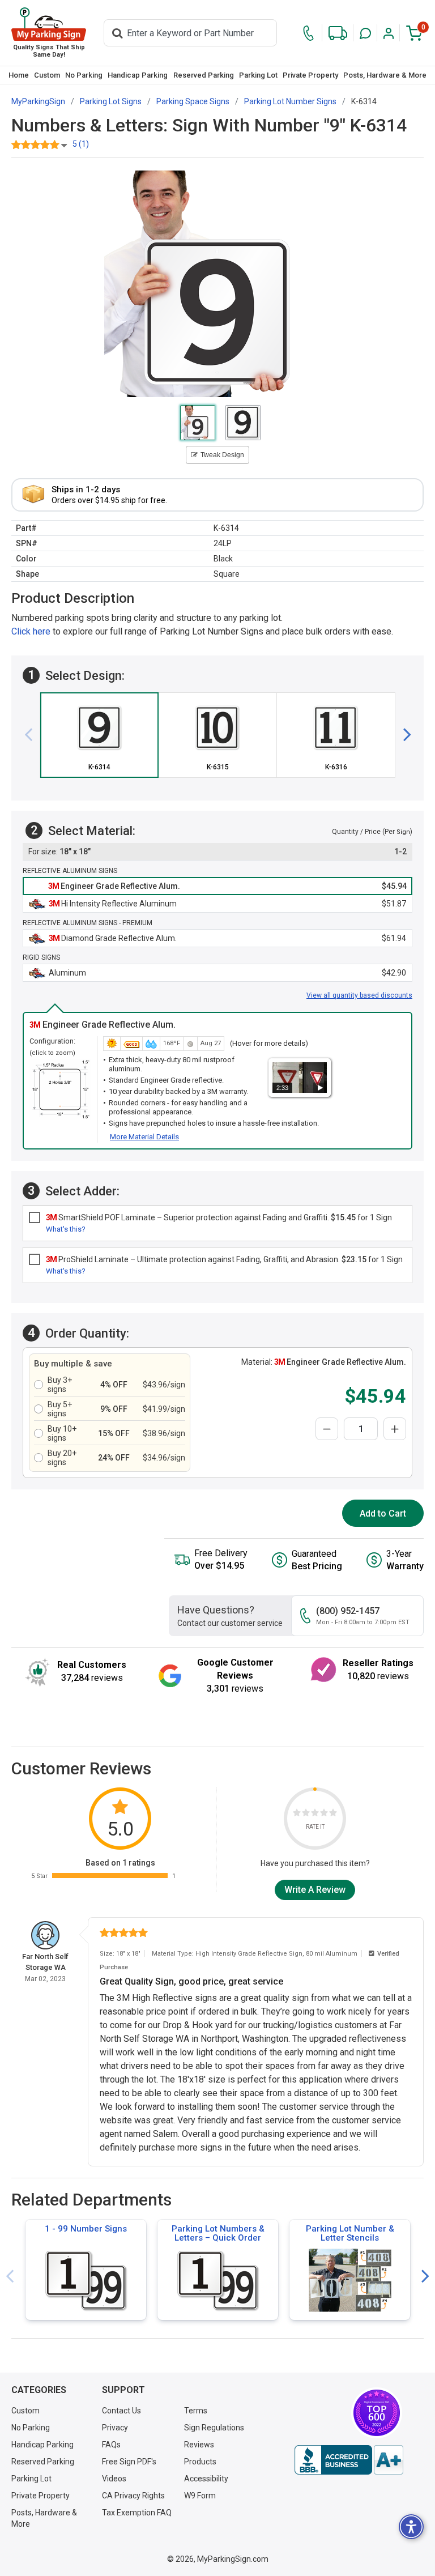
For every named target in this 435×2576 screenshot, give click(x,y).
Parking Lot (258, 75)
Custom (47, 75)
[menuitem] (18, 75)
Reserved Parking (204, 75)
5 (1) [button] (81, 144)
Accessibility (206, 2479)
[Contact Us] (308, 33)
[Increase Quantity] (395, 1429)
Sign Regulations (214, 2428)
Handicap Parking (138, 75)
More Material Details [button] (144, 1137)
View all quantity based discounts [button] (359, 995)
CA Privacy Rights (133, 2496)
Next (425, 2277)
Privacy (115, 2428)
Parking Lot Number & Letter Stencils (350, 2233)
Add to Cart (383, 1513)
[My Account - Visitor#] (389, 33)
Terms (196, 2411)
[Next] (403, 735)
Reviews (199, 2445)
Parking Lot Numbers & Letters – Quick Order (218, 2233)
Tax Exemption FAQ (137, 2513)
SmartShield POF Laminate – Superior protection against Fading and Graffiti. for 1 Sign (219, 1217)
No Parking (84, 75)
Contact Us (121, 2411)
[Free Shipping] (338, 33)
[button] (365, 33)
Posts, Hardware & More (385, 75)
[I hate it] (297, 1814)
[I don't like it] (306, 1814)
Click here (31, 631)
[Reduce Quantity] (327, 1429)
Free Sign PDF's (129, 2462)
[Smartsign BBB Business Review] (349, 2460)
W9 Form (200, 2496)
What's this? (66, 1229)
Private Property (310, 75)
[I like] (324, 1814)
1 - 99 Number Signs (86, 2229)
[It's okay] (315, 1814)
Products (200, 2462)
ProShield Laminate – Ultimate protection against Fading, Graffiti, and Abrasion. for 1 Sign (224, 1259)
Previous (10, 2277)
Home (19, 75)
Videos (114, 2479)
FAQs (111, 2445)
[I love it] (333, 1814)
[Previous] (33, 735)
